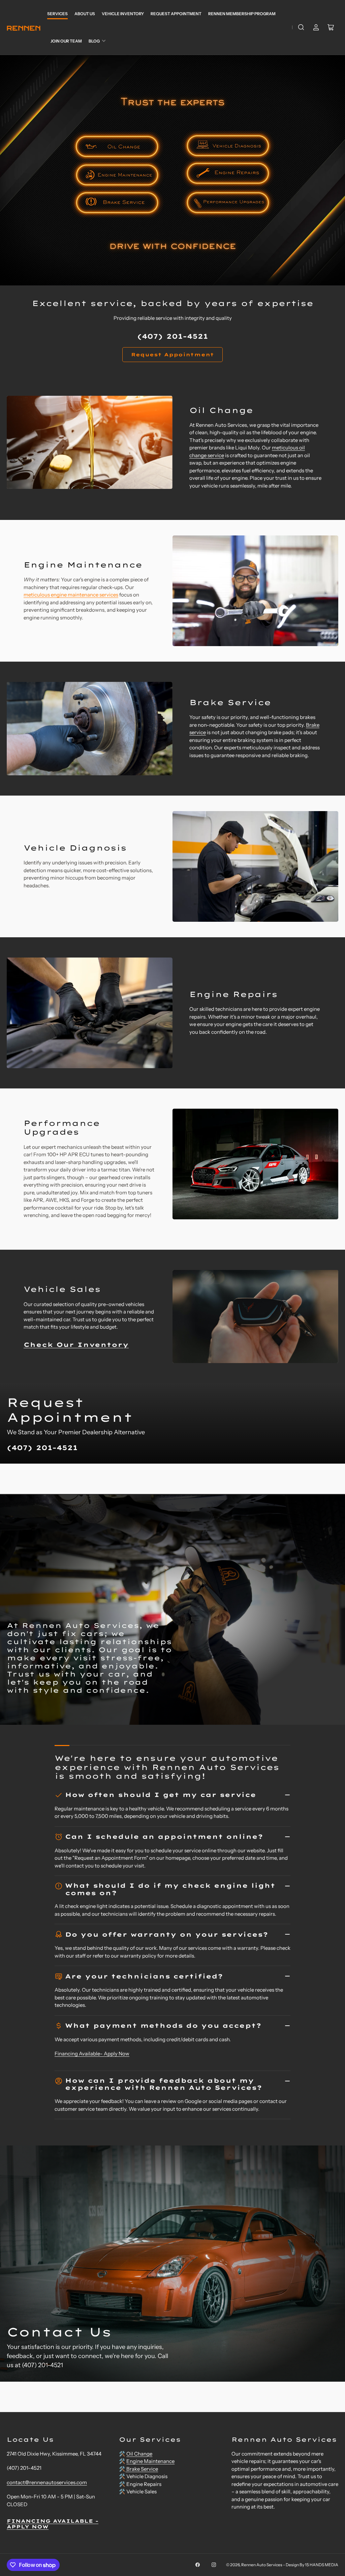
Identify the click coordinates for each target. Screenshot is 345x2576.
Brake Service (142, 2469)
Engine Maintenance (150, 2461)
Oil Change (139, 2454)
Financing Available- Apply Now (92, 2054)
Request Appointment (176, 14)
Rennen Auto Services (262, 2565)
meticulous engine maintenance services (71, 595)
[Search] (301, 27)
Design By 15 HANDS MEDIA (312, 2565)
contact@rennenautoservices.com (47, 2482)
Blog (94, 41)
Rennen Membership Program (242, 14)
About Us (85, 14)
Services (57, 14)
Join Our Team (66, 41)
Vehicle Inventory (123, 14)
